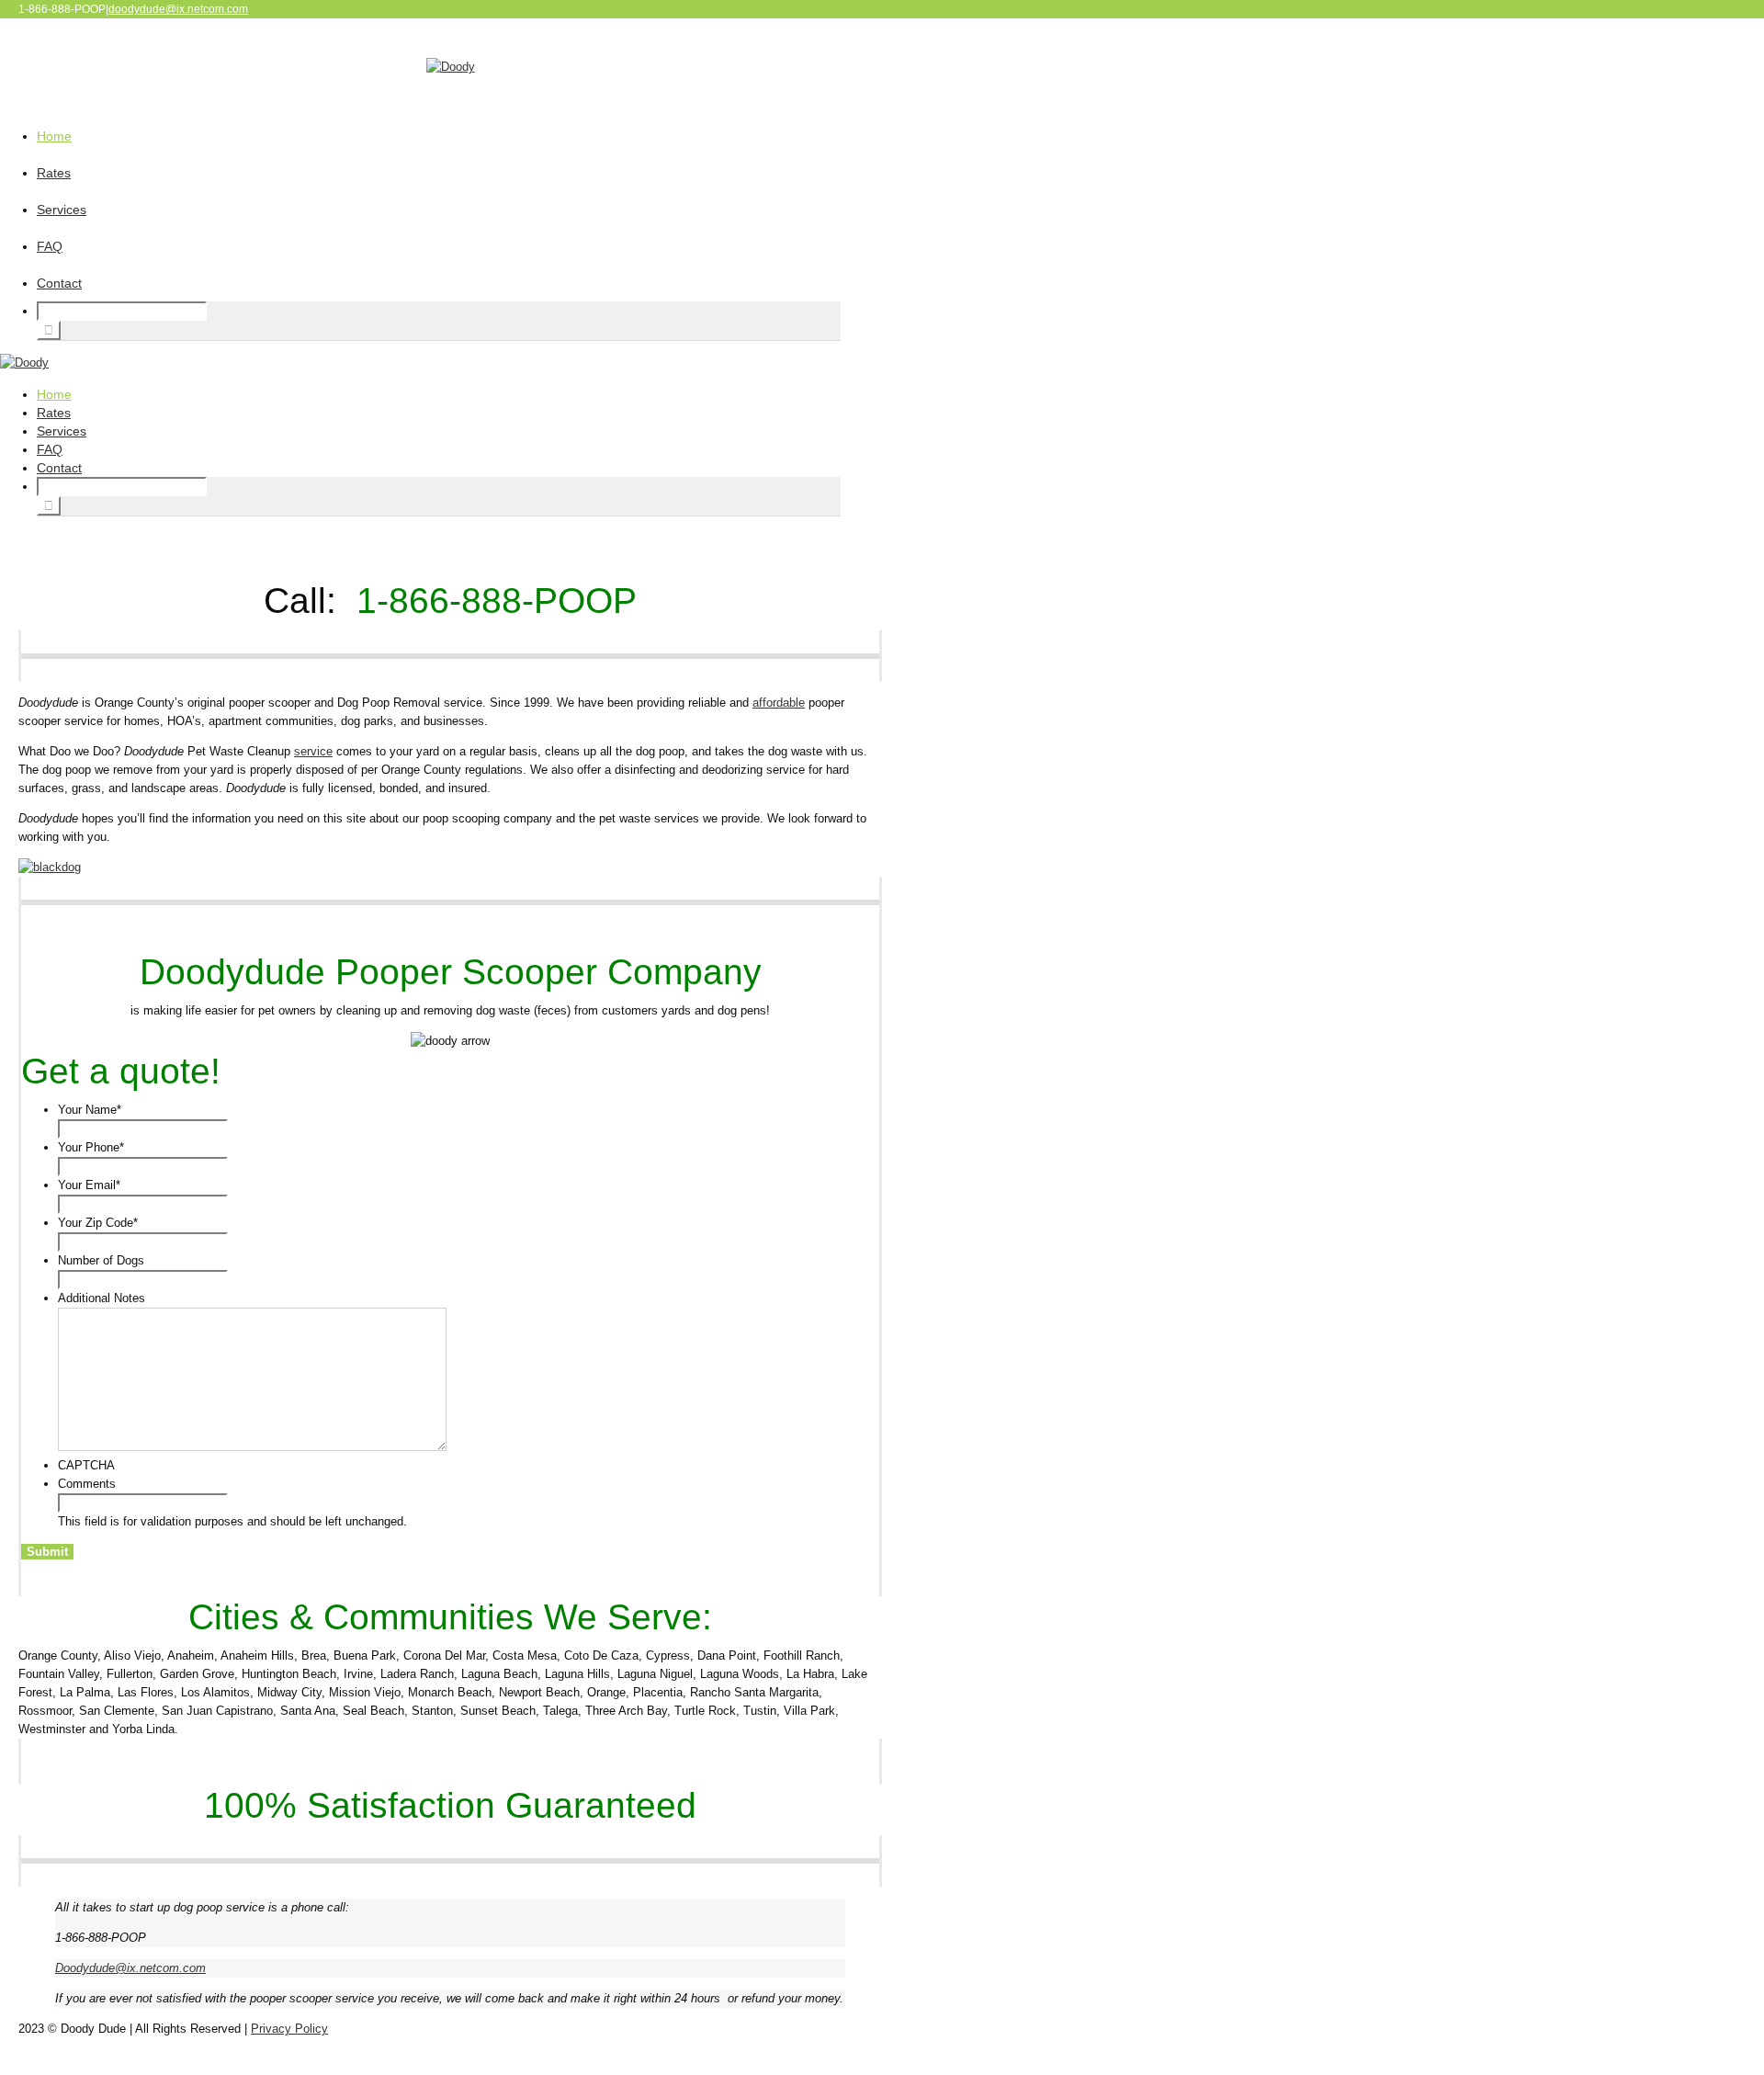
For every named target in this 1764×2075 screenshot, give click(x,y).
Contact (59, 283)
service (313, 751)
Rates (54, 173)
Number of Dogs (101, 1260)
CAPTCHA (86, 1465)
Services (62, 210)
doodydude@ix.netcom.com (178, 9)
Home (54, 136)
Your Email (89, 1185)
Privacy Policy (289, 2029)
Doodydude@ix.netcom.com (130, 1968)
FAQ (50, 246)
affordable (779, 703)
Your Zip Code (98, 1223)
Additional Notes (102, 1298)
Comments (87, 1484)
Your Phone (91, 1147)
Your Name (90, 1110)
